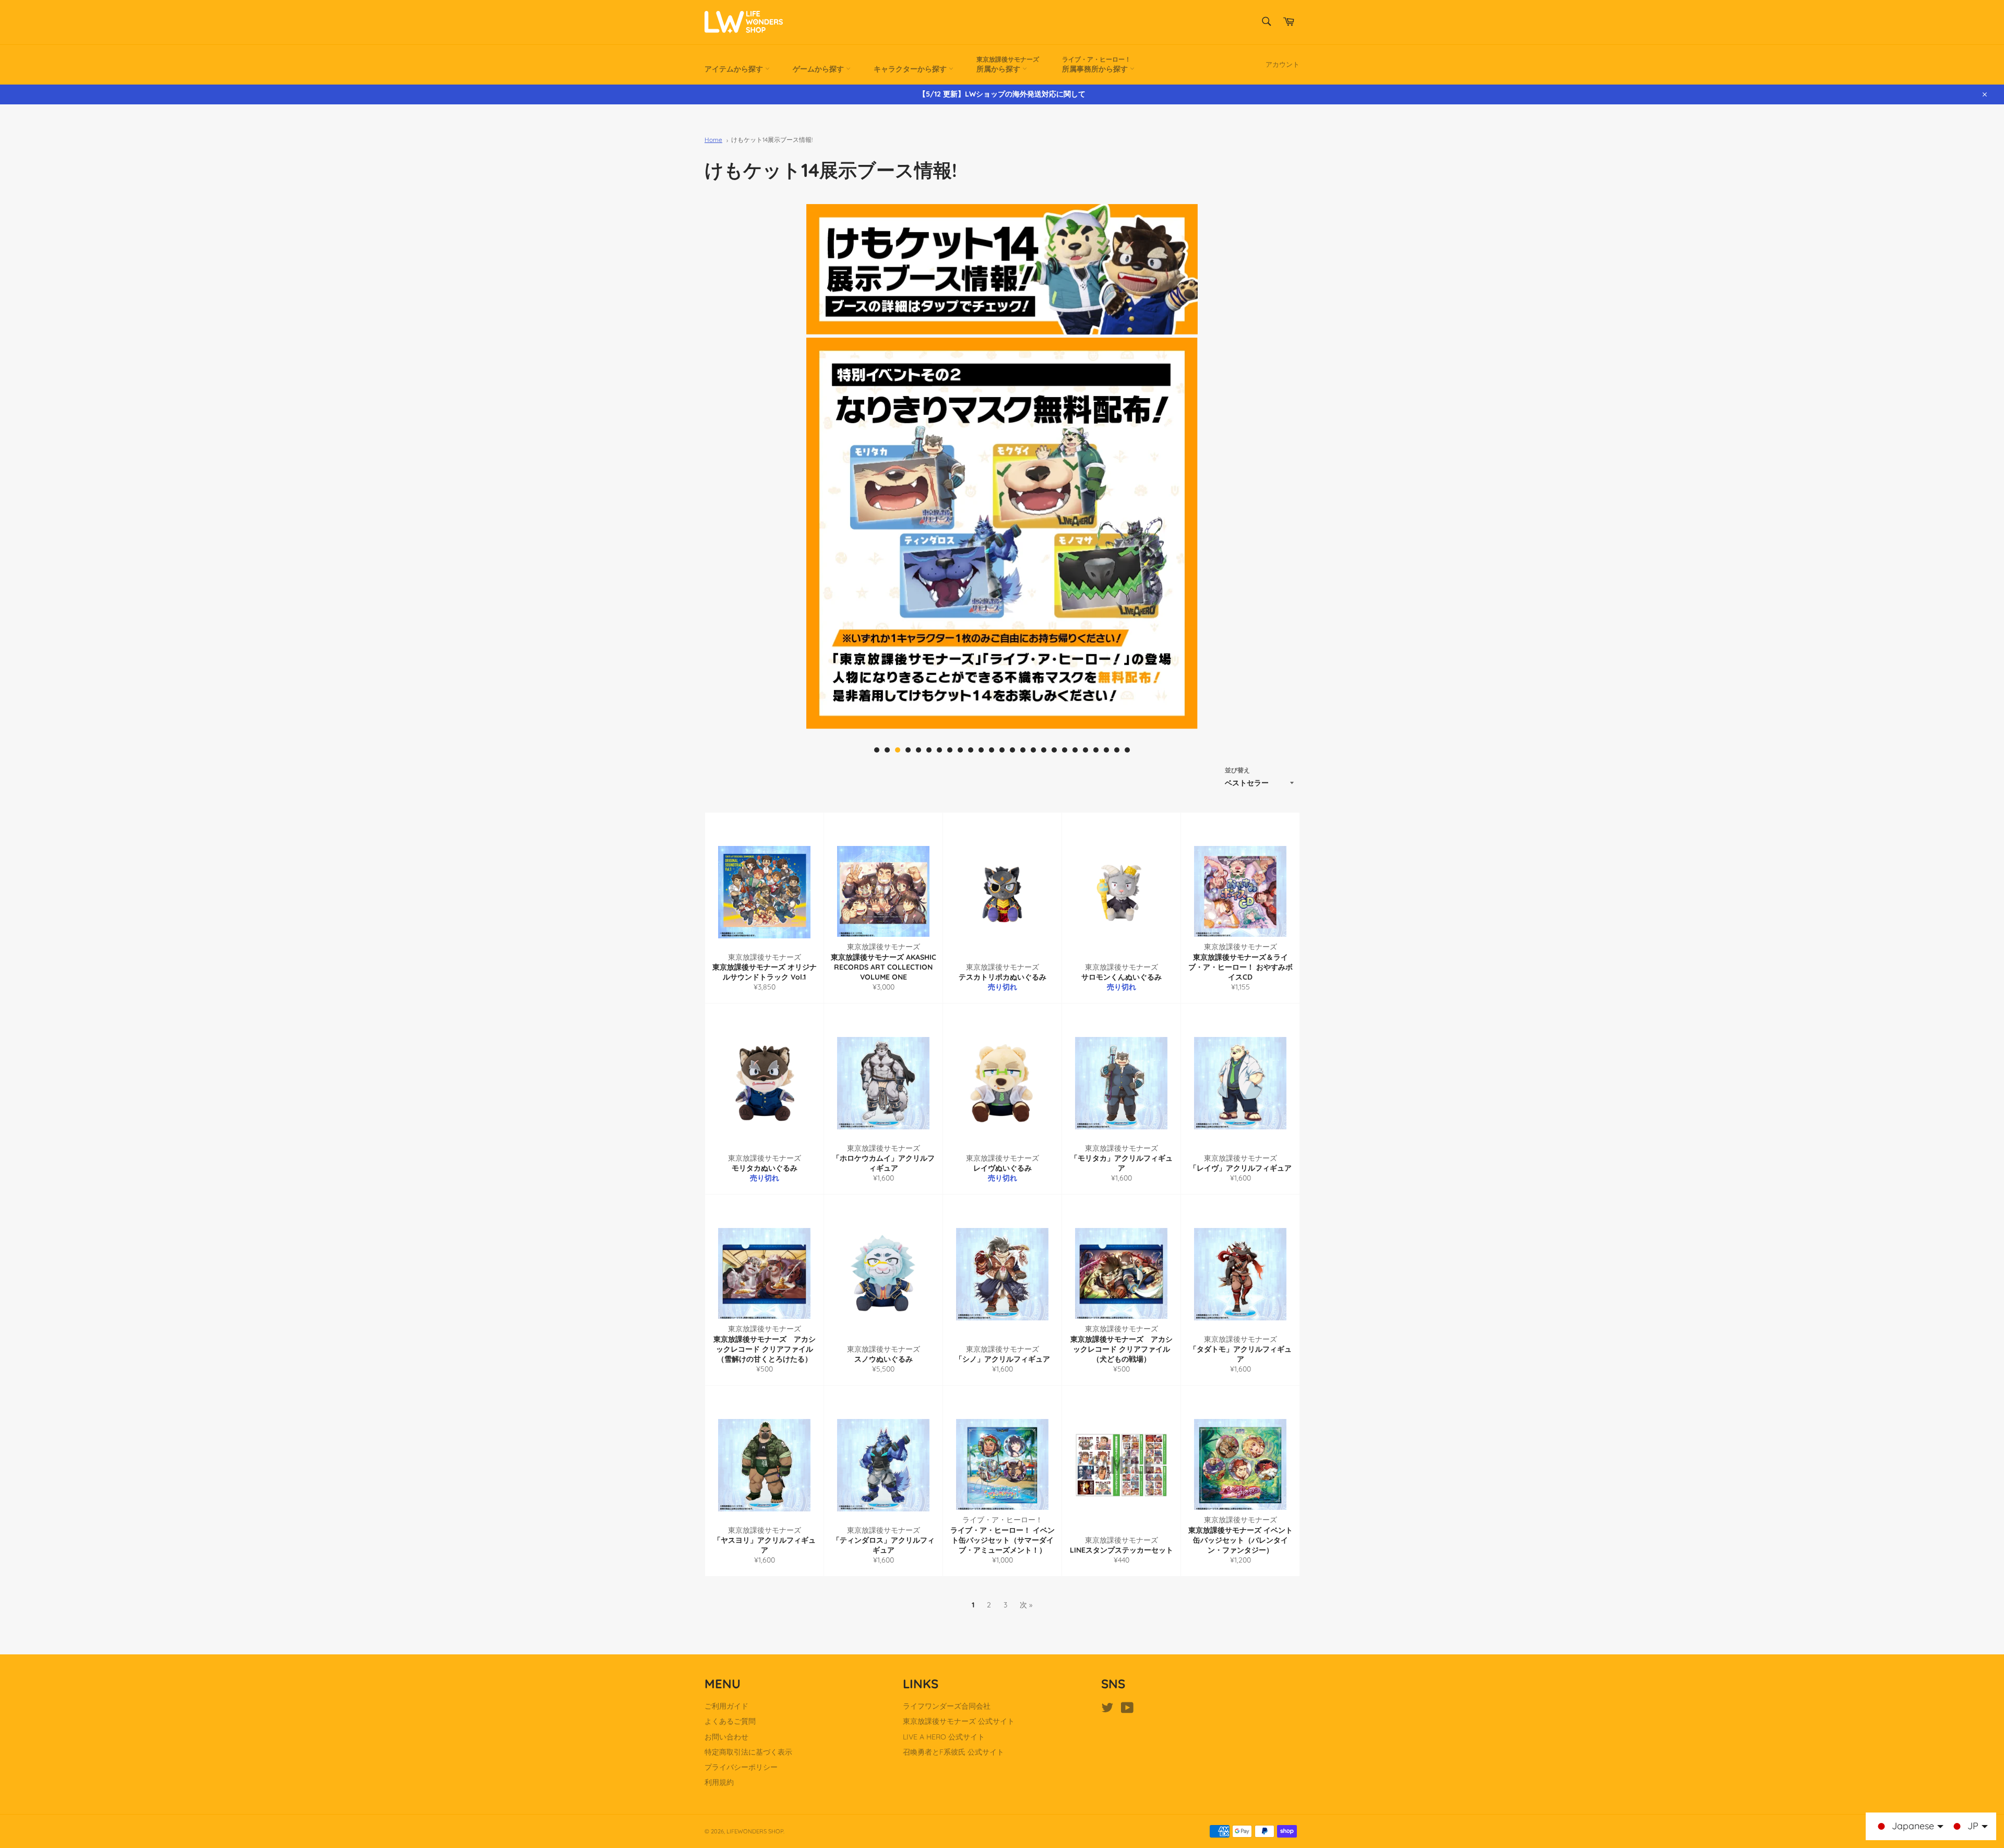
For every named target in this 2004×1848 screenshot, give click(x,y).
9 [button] (960, 750)
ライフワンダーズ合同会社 (947, 1706)
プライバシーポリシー (741, 1767)
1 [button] (877, 750)
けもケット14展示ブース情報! (772, 140)
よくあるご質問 (730, 1721)
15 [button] (1023, 750)
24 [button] (1117, 750)
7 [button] (939, 750)
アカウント (1283, 64)
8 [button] (950, 750)
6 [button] (929, 750)
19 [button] (1065, 750)
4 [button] (908, 750)
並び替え (1237, 770)
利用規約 (719, 1782)
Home (713, 140)
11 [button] (981, 750)
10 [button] (971, 750)
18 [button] (1054, 750)
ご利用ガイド (726, 1706)
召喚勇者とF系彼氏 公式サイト (953, 1752)
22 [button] (1096, 750)
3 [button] (898, 750)
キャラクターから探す (911, 69)
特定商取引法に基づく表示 (748, 1752)
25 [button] (1127, 750)
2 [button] (887, 750)
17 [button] (1044, 750)
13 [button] (1002, 750)
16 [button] (1033, 750)
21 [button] (1085, 750)
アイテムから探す (735, 69)
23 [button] (1106, 750)
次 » (1026, 1605)
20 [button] (1075, 750)
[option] (1002, 533)
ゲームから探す (819, 69)
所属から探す (1008, 64)
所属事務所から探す (1096, 64)
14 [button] (1012, 750)
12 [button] (992, 750)
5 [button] (918, 750)
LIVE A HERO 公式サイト (944, 1737)
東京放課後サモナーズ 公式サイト (959, 1721)
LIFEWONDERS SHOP (755, 1831)
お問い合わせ (726, 1737)
